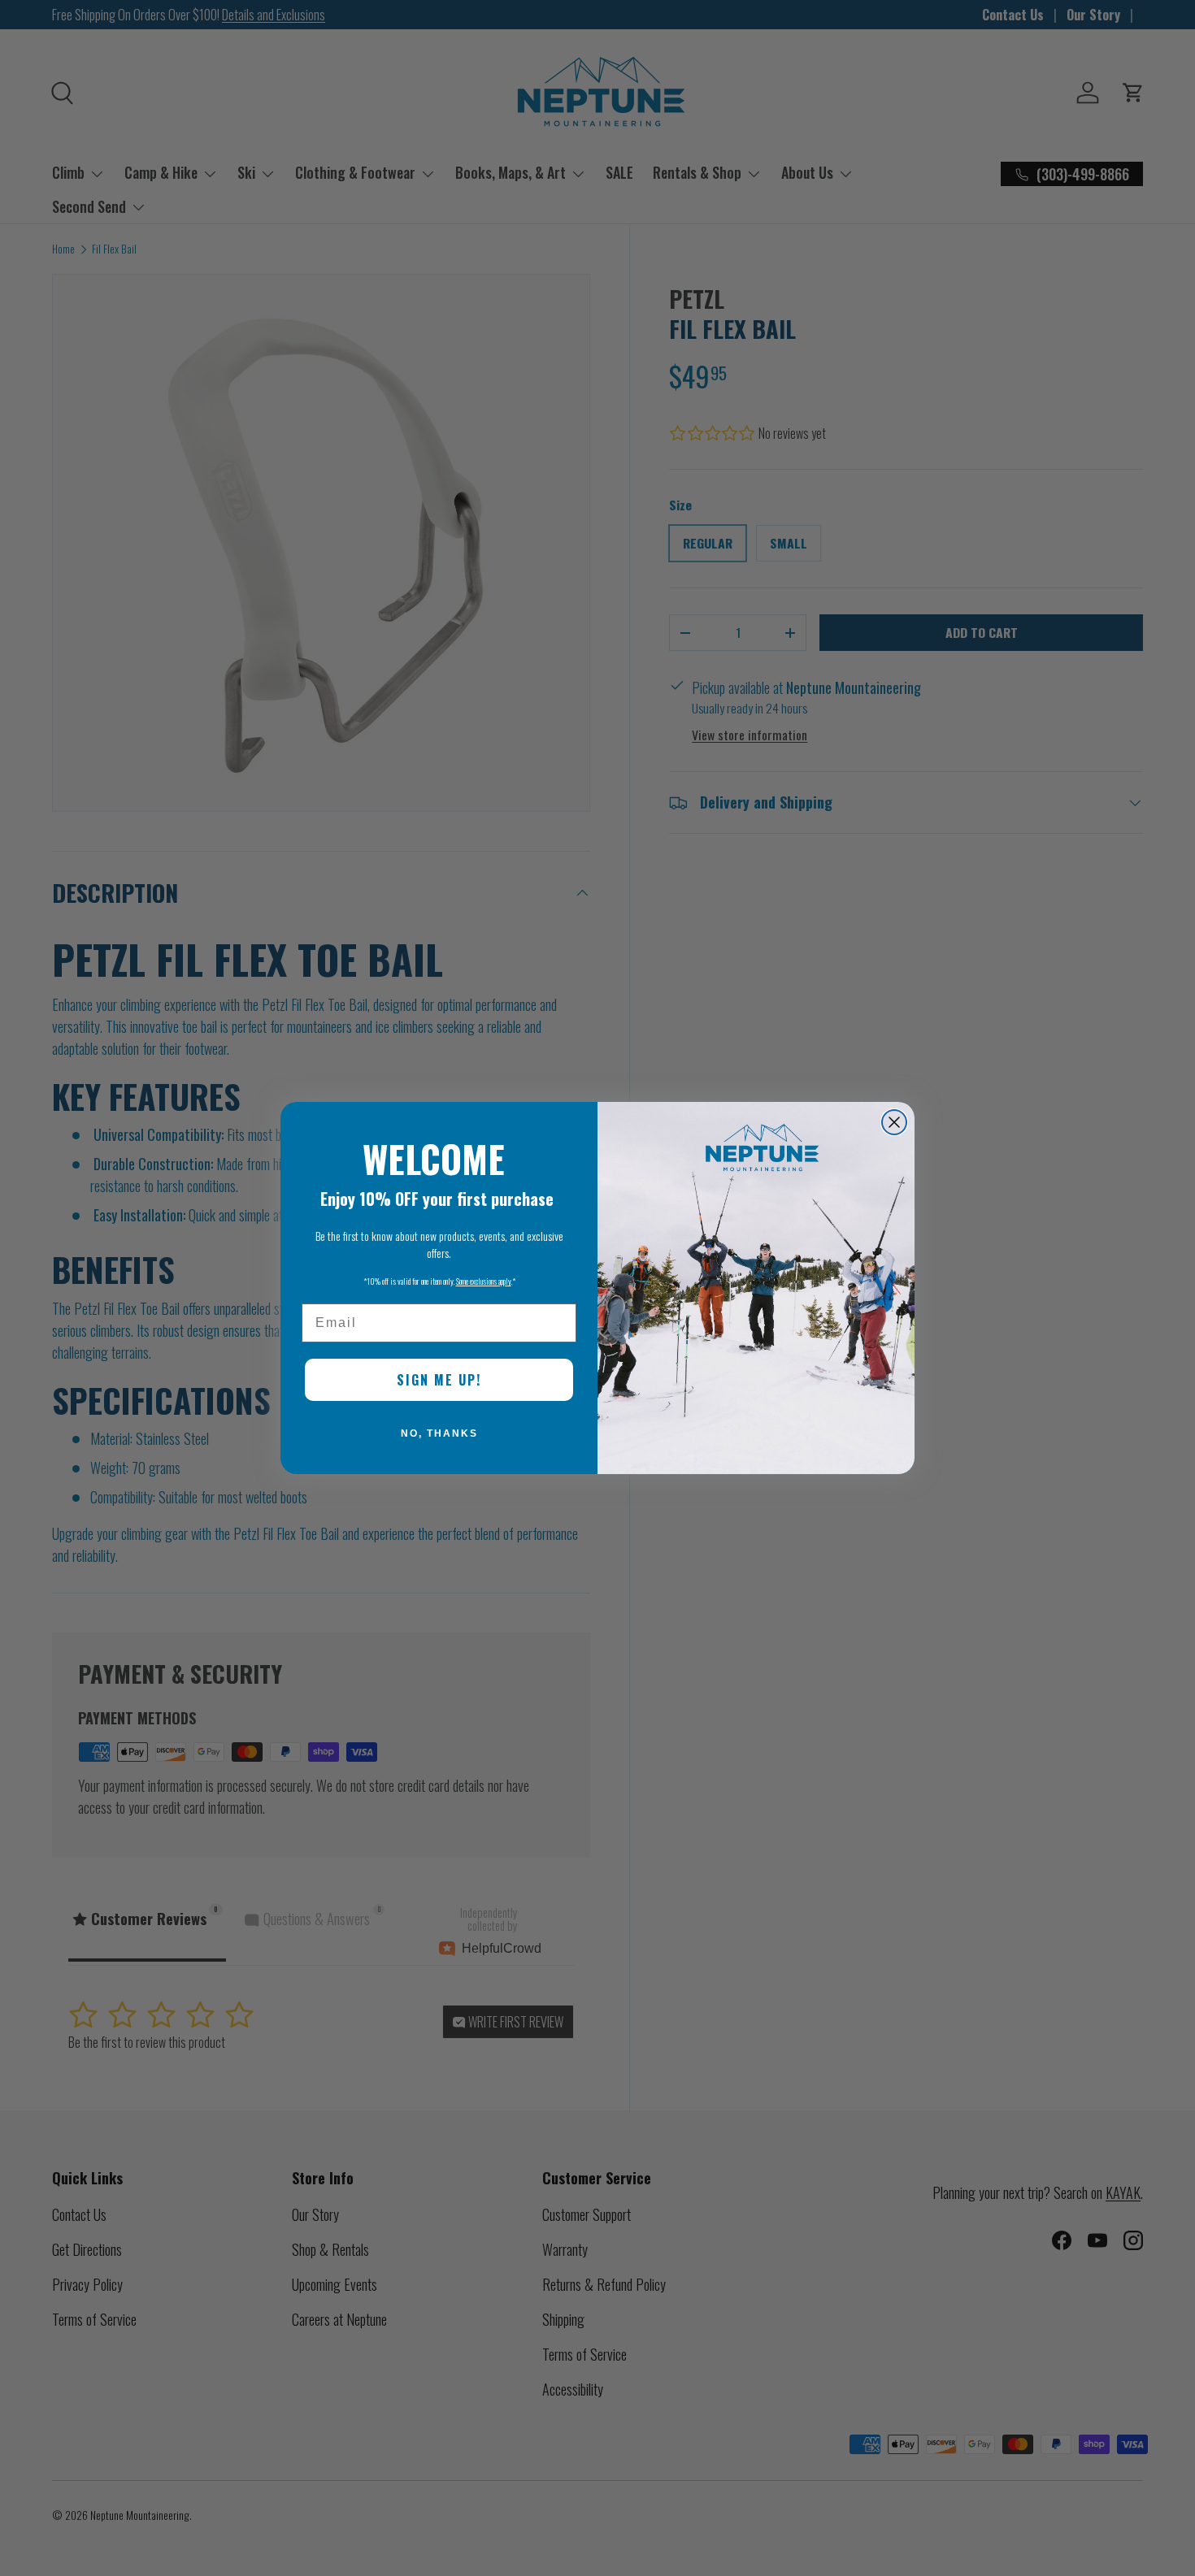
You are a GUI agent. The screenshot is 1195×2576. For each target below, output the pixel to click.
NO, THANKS (439, 1433)
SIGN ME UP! (439, 1380)
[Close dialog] (894, 1122)
